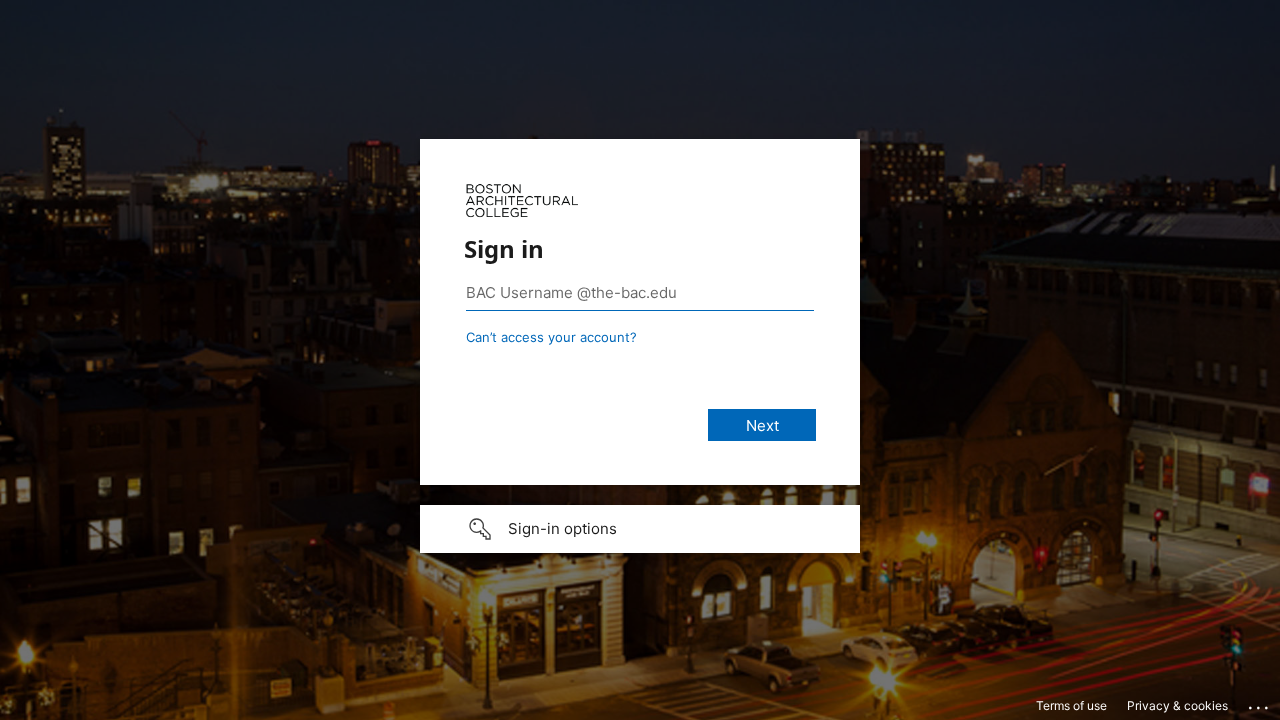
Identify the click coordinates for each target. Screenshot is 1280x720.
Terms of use (1071, 705)
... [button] (1260, 703)
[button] (640, 529)
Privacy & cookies (1177, 705)
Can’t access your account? (551, 337)
